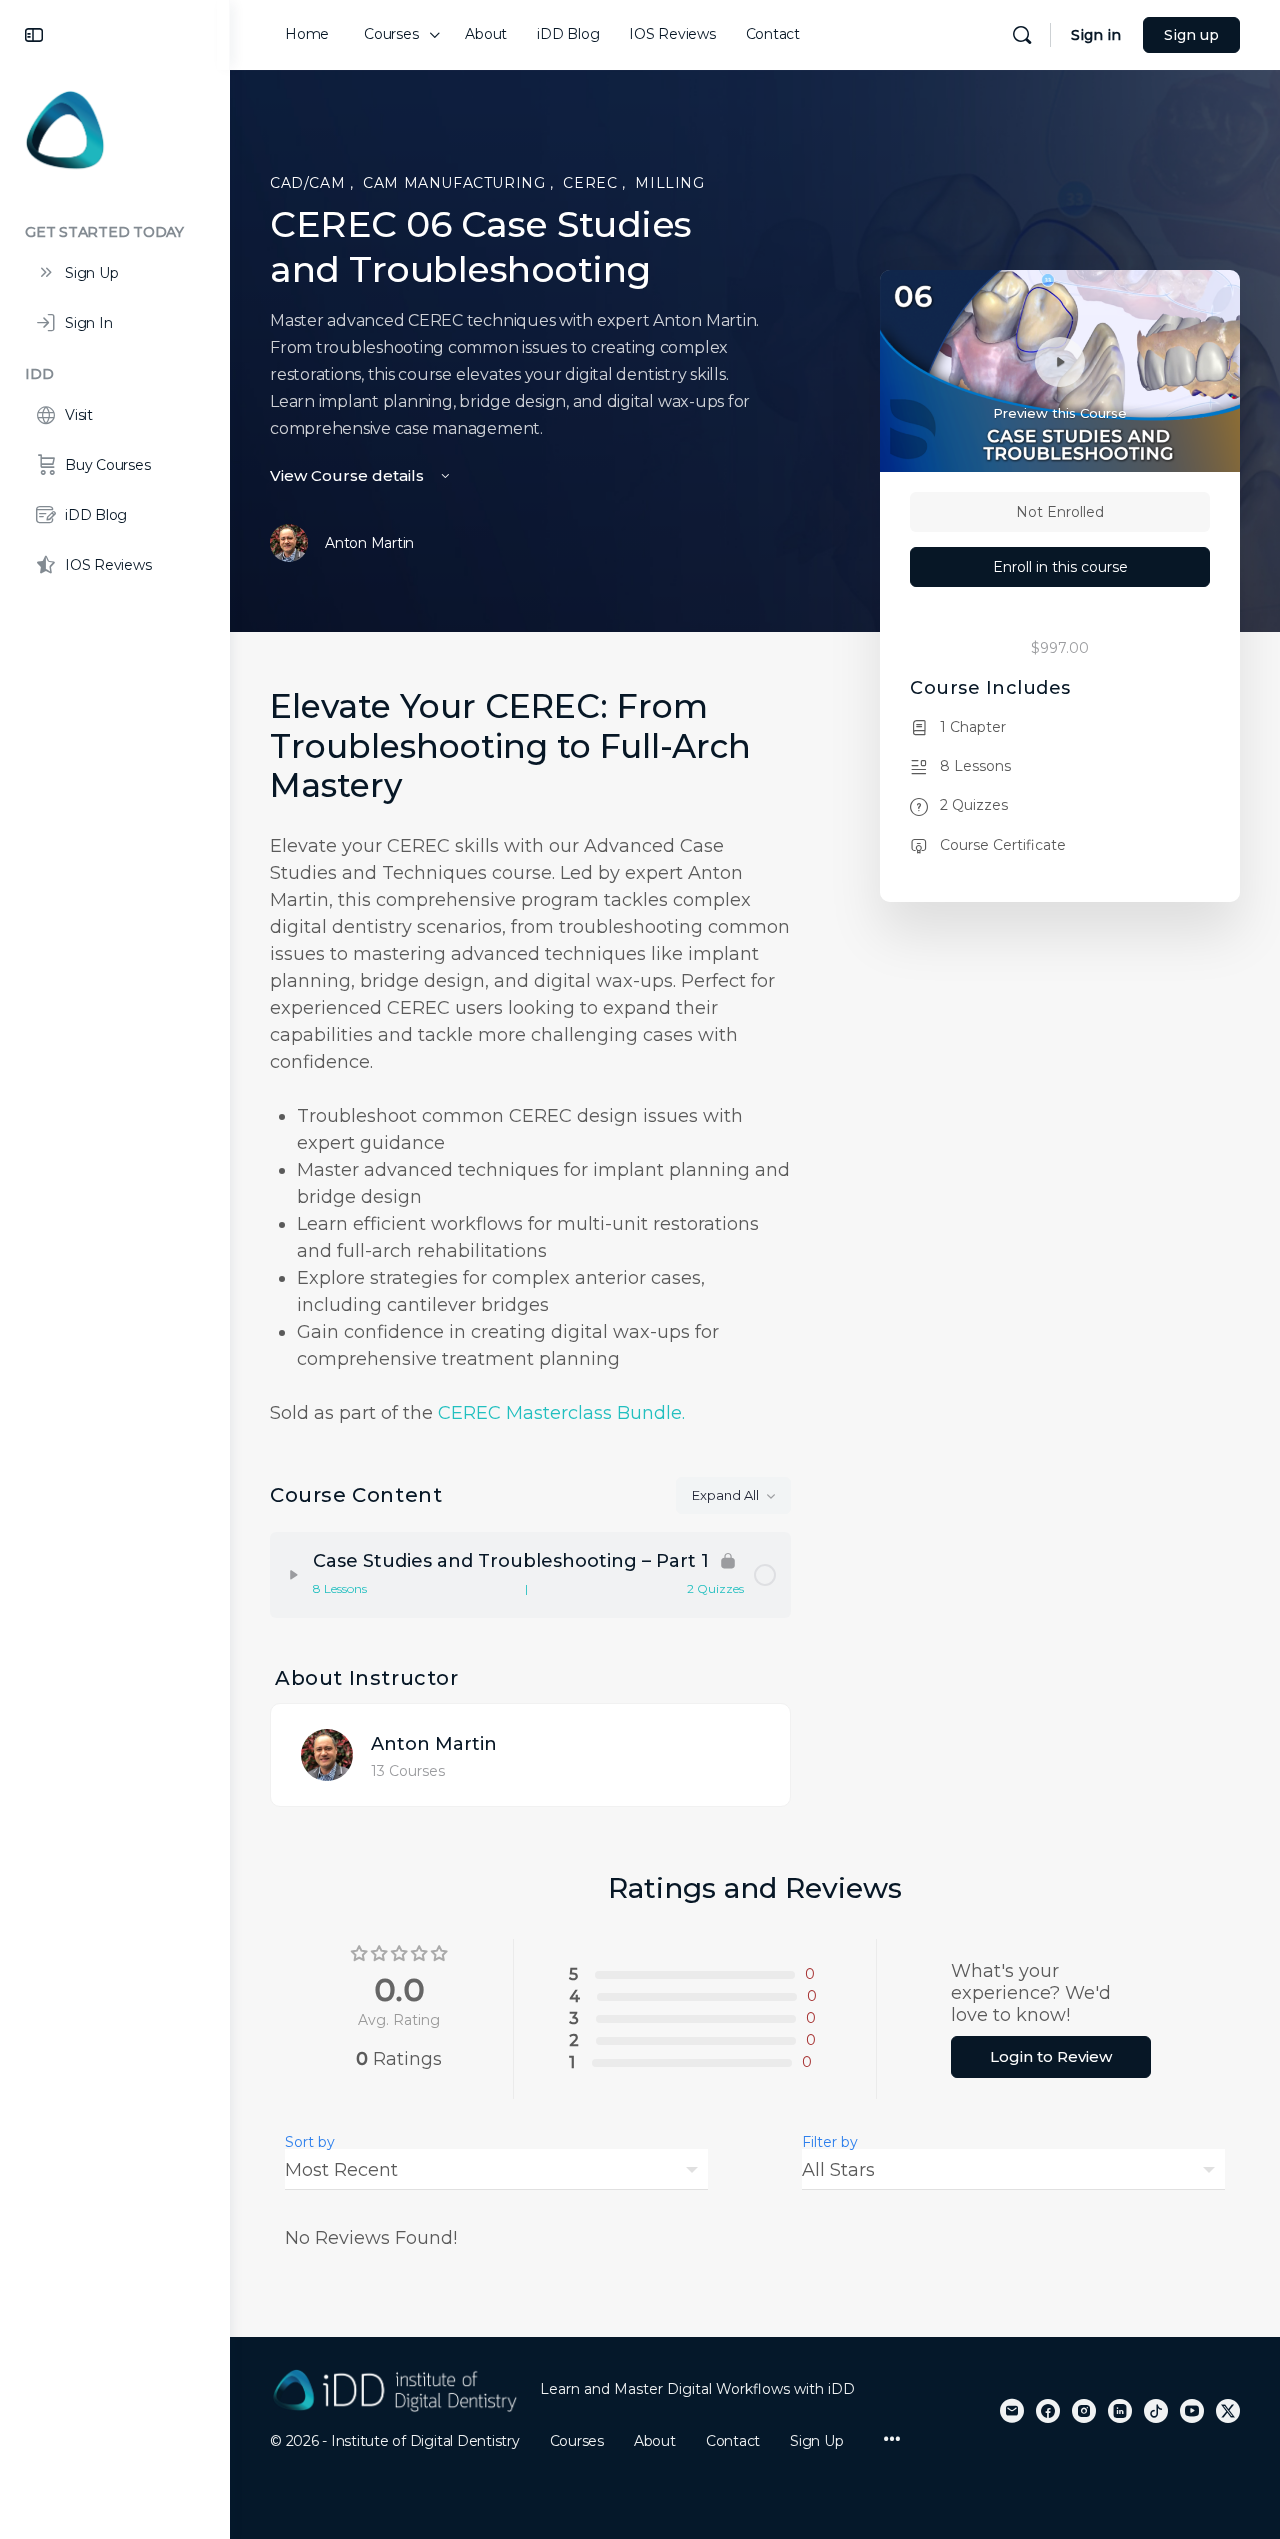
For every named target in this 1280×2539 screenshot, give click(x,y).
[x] (1228, 2411)
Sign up (1191, 35)
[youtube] (1192, 2411)
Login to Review (1051, 2056)
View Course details (349, 475)
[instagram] (1084, 2411)
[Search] (1022, 35)
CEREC (592, 183)
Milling (669, 183)
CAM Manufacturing (456, 183)
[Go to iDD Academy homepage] (65, 128)
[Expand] (294, 1575)
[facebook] (1048, 2411)
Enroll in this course (1060, 567)
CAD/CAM (310, 183)
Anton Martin (434, 1744)
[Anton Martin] (327, 1754)
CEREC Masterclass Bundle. (561, 1413)
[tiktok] (1156, 2411)
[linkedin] (1120, 2411)
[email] (1012, 2411)
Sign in (1096, 35)
